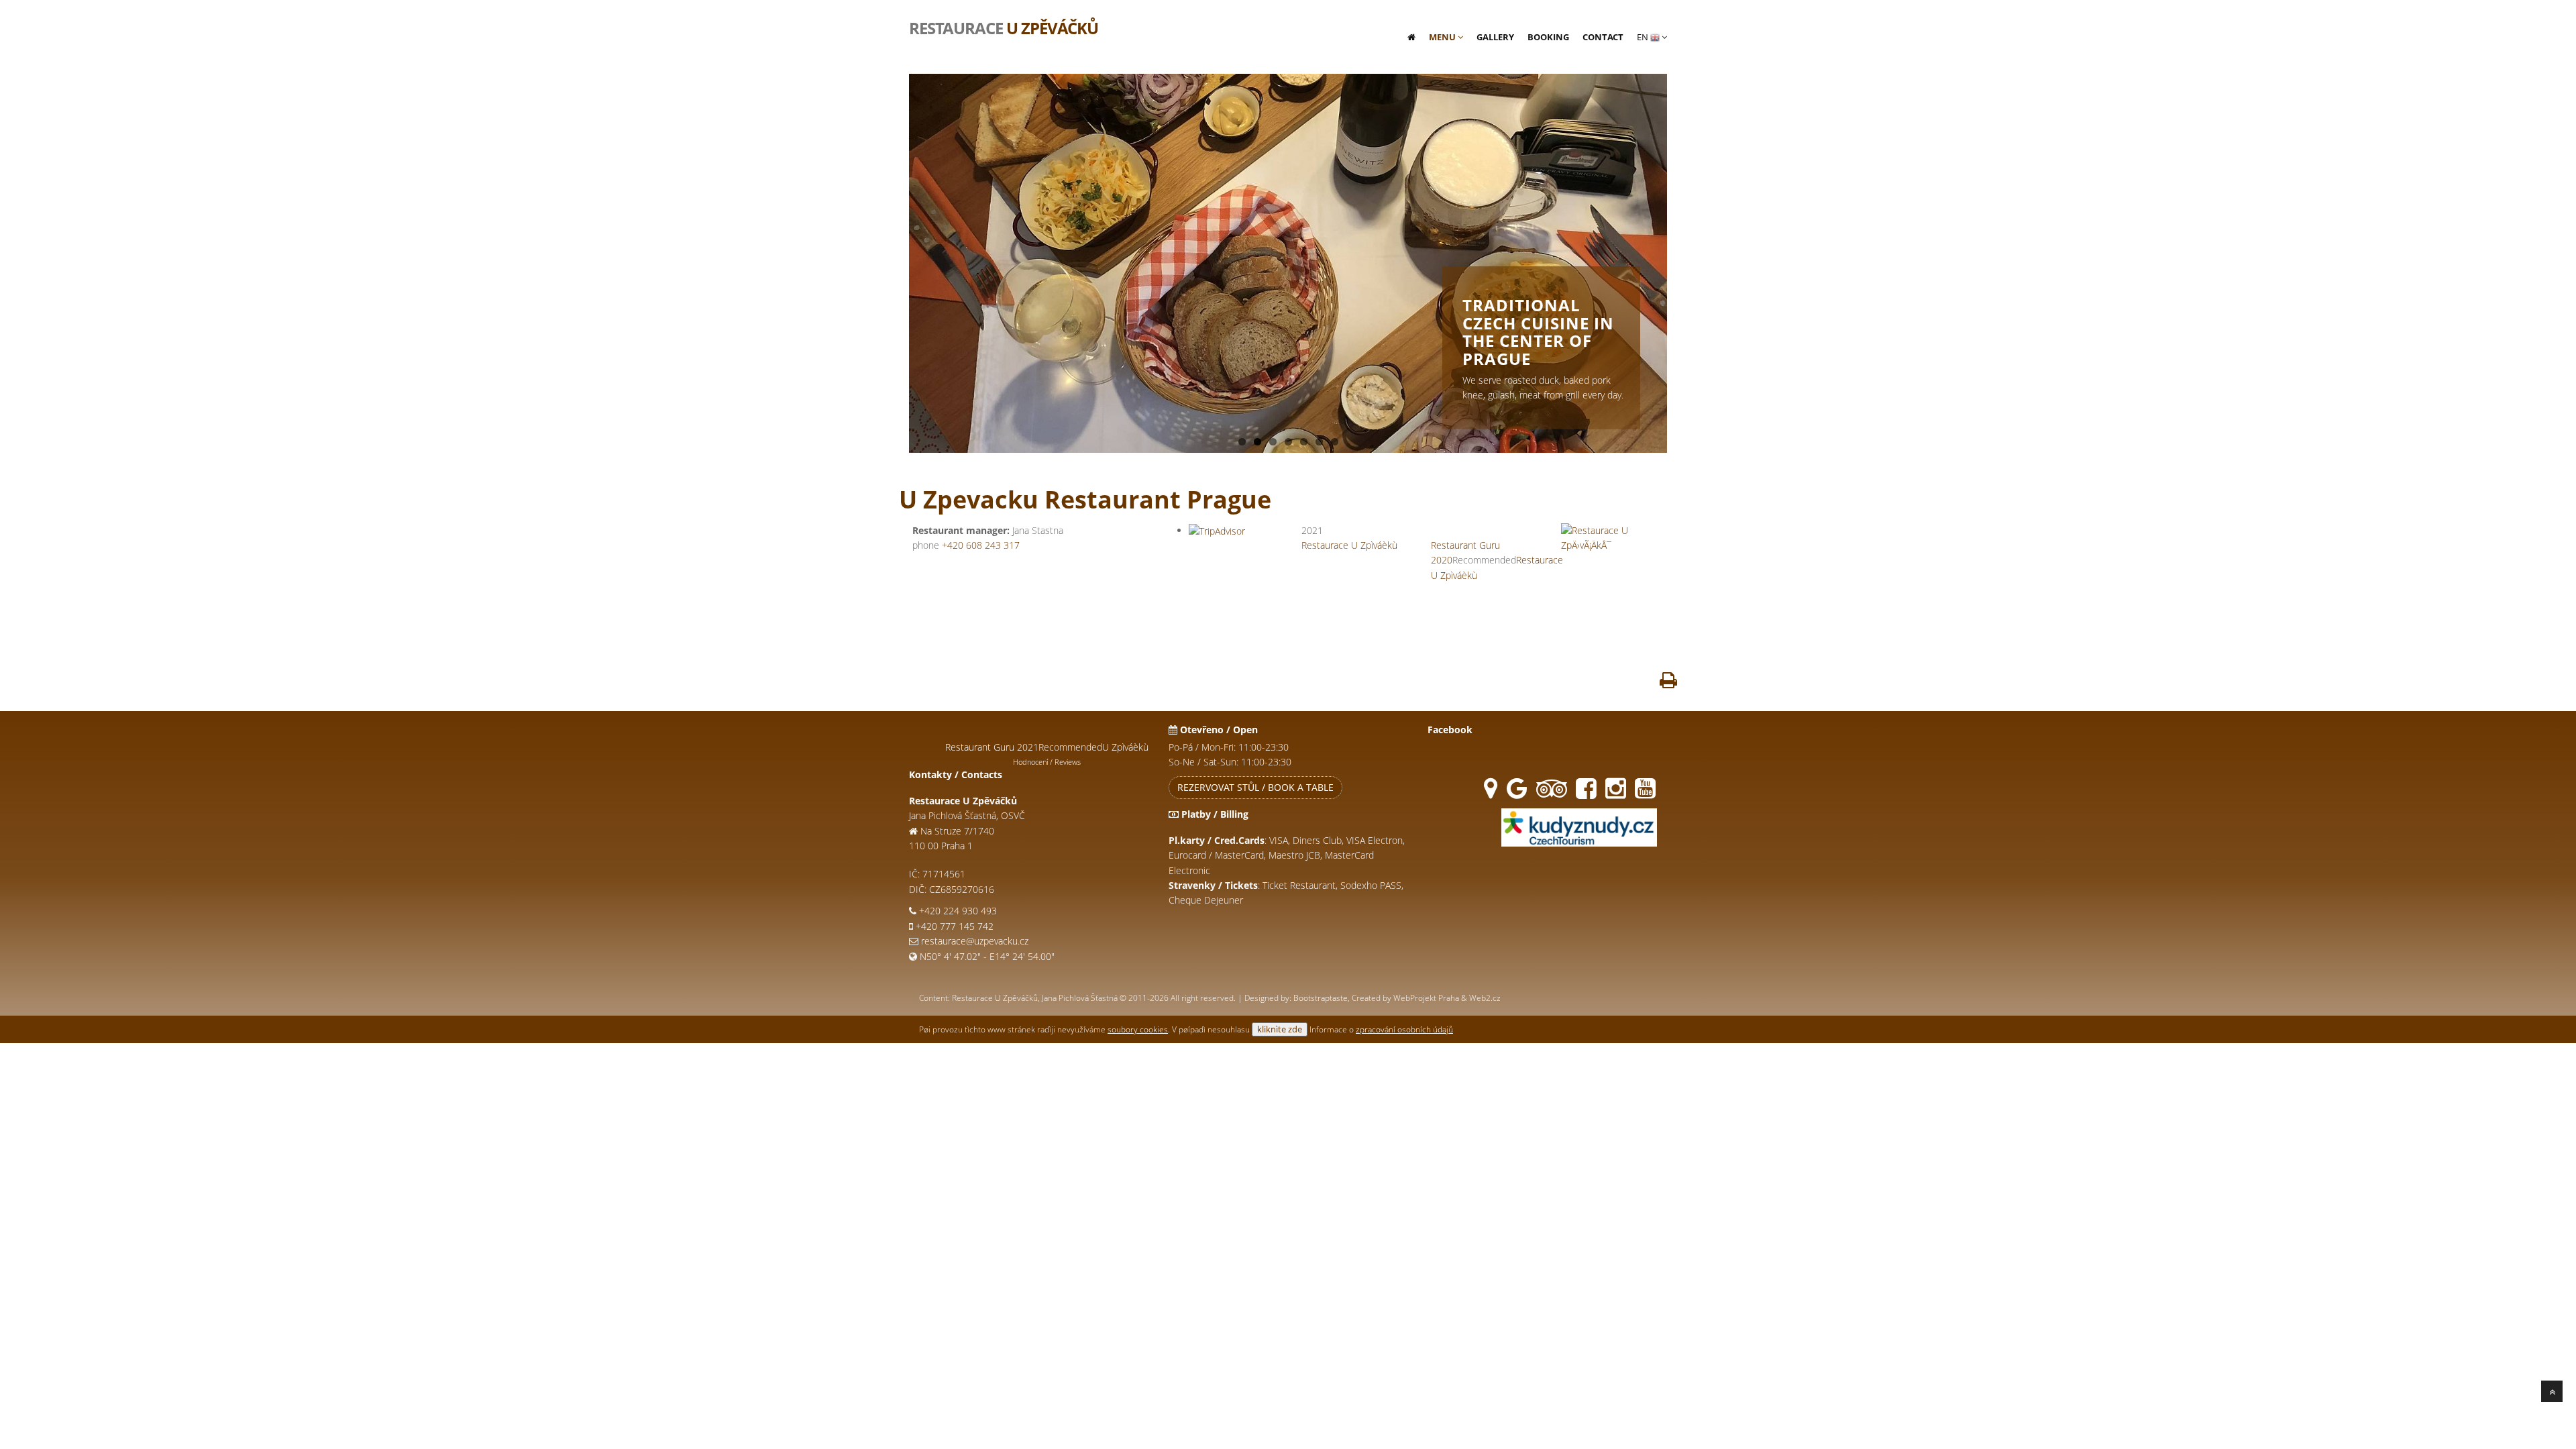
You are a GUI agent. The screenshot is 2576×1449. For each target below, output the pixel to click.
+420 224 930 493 (958, 911)
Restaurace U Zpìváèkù (1349, 545)
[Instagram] (1616, 794)
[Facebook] (1586, 794)
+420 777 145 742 (955, 926)
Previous (895, 258)
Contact (1603, 37)
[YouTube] (1645, 794)
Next (1681, 258)
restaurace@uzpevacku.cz (975, 941)
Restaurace (1004, 27)
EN (1644, 37)
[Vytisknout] (1668, 683)
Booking (1548, 37)
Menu (1443, 37)
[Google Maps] (1491, 794)
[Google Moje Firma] (1517, 794)
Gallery (1495, 37)
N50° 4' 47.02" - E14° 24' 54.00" (987, 956)
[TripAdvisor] (1552, 794)
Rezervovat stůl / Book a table (1255, 787)
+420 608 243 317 (981, 545)
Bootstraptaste (1321, 998)
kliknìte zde (1280, 1029)
